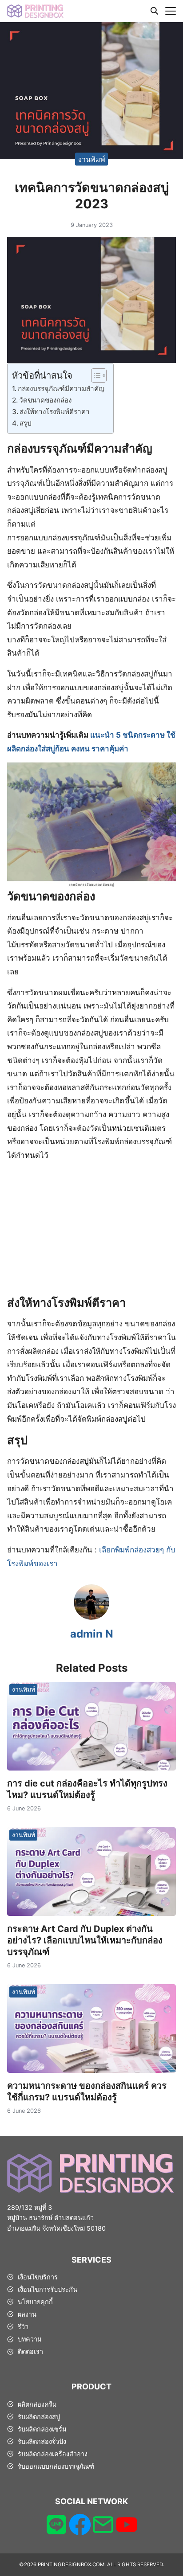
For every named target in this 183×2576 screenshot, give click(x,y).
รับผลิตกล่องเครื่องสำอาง (53, 2454)
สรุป (26, 423)
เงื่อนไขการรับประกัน (48, 2289)
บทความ (30, 2339)
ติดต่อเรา (30, 2351)
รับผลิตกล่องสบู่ (39, 2417)
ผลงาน (27, 2314)
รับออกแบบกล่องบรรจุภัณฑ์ (56, 2466)
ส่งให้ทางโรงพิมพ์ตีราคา (55, 412)
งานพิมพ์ (92, 159)
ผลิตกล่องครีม (37, 2404)
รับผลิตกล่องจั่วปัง (42, 2441)
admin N (92, 1634)
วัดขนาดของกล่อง (45, 400)
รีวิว (23, 2327)
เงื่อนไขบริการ (38, 2277)
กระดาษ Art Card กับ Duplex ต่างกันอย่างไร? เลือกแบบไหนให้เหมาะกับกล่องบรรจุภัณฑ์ (85, 1940)
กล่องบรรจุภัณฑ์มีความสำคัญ (61, 389)
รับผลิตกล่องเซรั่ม (42, 2429)
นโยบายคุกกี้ (35, 2302)
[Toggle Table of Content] (94, 375)
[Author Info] (91, 1617)
